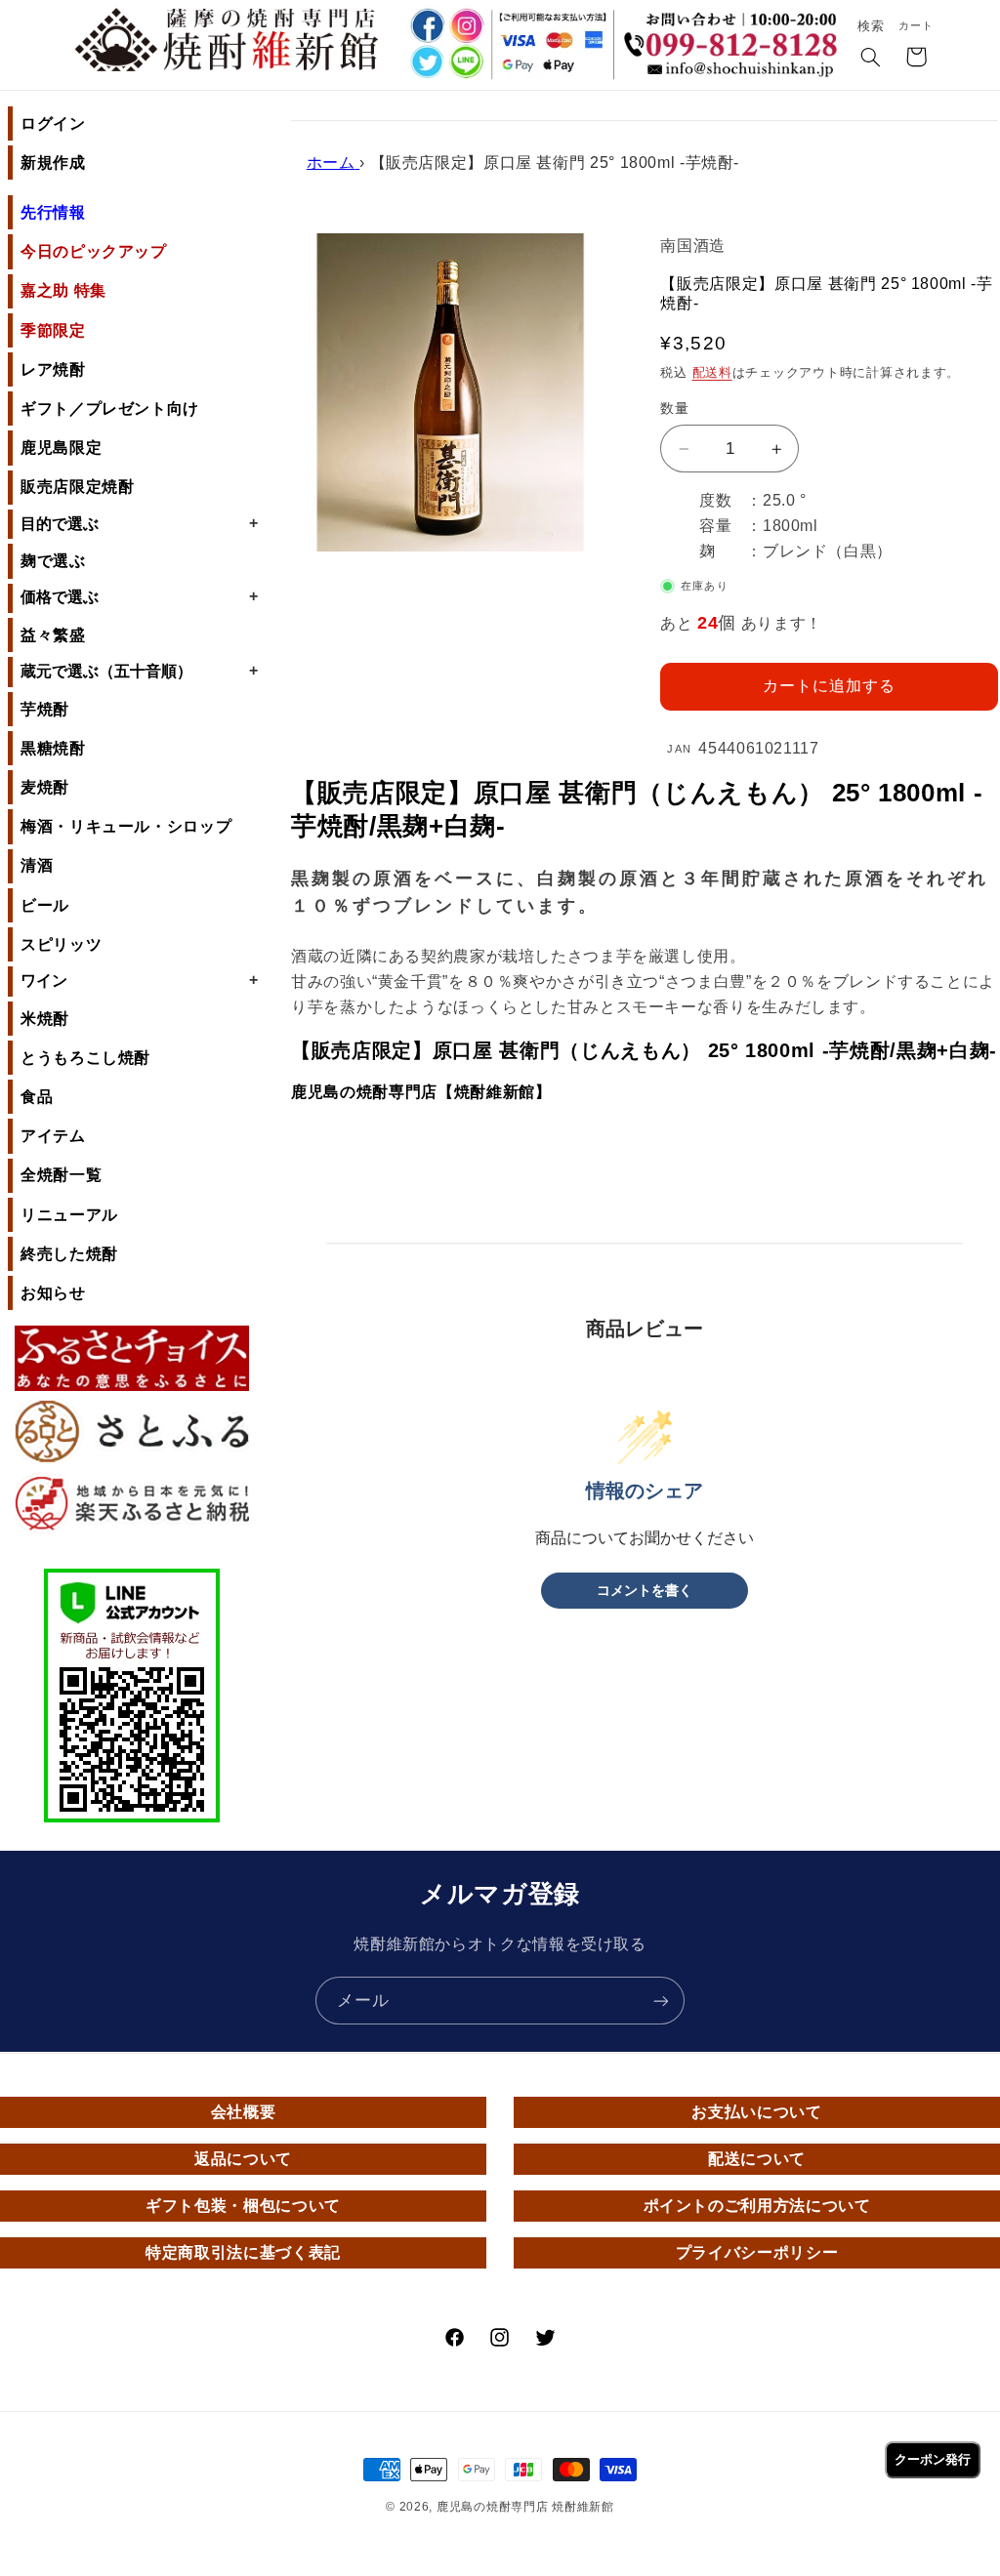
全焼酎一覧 (61, 1175)
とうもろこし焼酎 (85, 1058)
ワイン (139, 980)
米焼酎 (45, 1019)
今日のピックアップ (94, 251)
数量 (674, 409)
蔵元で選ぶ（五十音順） (139, 671)
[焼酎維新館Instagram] (466, 26)
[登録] (661, 2001)
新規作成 (53, 163)
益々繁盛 (53, 635)
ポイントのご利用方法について (757, 2206)
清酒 (37, 865)
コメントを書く (645, 1591)
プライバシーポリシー (757, 2252)
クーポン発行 (933, 2459)
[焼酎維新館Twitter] (425, 64)
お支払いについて (756, 2112)
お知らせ (53, 1293)
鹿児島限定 (61, 448)
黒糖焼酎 (53, 748)
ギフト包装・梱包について (243, 2206)
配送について (757, 2159)
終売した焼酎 (69, 1254)
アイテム (53, 1136)
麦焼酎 (45, 787)
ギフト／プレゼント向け (110, 409)
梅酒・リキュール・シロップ (126, 826)
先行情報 (53, 212)
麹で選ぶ (53, 561)
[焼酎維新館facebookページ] (425, 26)
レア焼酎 (53, 369)
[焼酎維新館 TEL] (735, 34)
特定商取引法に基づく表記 (243, 2252)
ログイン (53, 123)
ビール (45, 905)
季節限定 (53, 330)
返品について (243, 2159)
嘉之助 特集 (63, 290)
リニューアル (69, 1215)
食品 (37, 1097)
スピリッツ (61, 944)
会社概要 (244, 2112)
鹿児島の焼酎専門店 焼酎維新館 (525, 2507)
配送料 (712, 373)
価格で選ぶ (139, 596)
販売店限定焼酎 (77, 487)
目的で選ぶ (139, 523)
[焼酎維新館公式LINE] (466, 64)
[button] (871, 59)
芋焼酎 (45, 709)
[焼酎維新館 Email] (735, 72)
